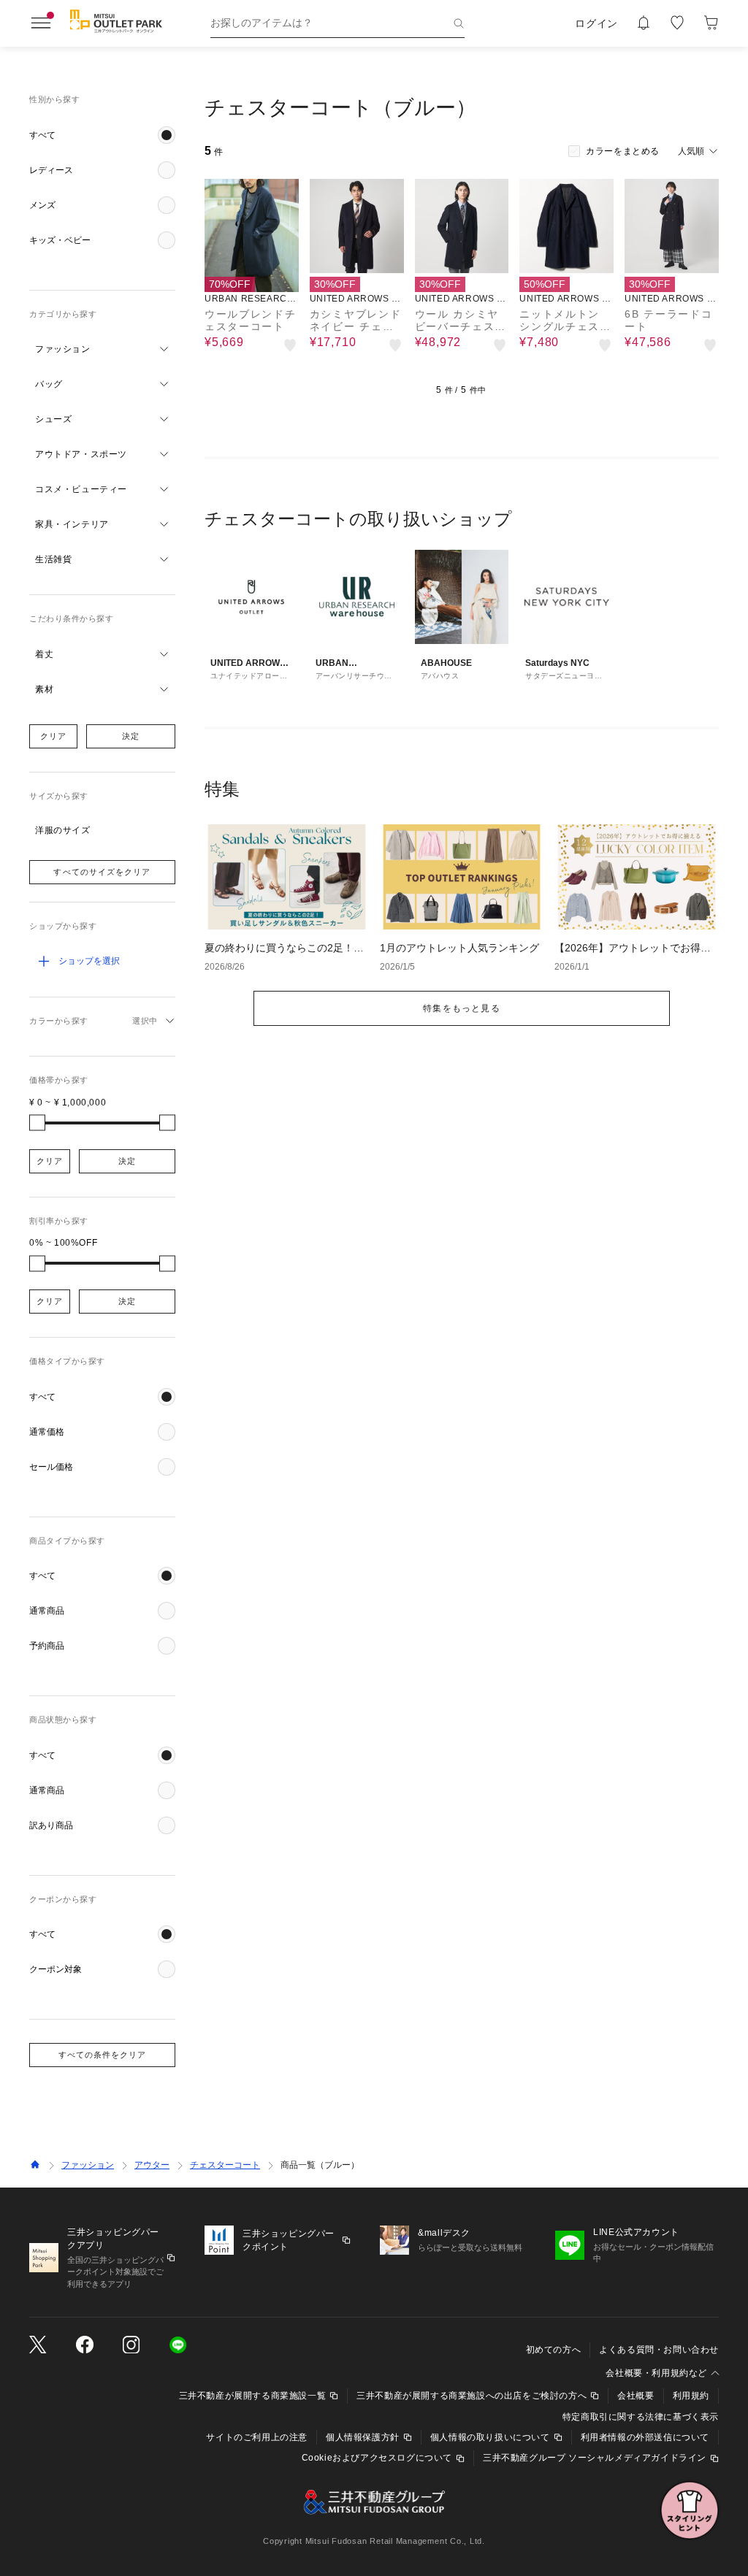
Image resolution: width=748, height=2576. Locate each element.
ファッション (88, 2165)
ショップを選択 (89, 961)
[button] (102, 135)
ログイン (596, 23)
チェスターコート (225, 2165)
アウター (152, 2165)
